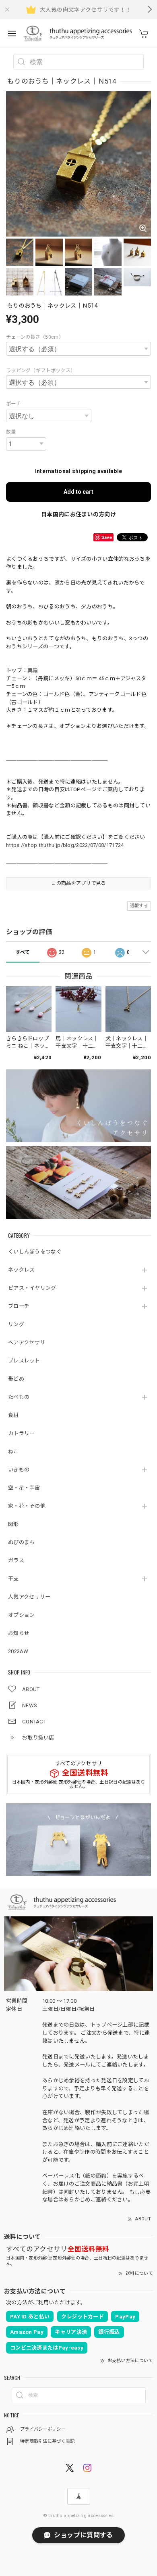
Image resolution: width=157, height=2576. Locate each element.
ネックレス (22, 1270)
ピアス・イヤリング (32, 1288)
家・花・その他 (27, 1506)
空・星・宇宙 (24, 1488)
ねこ (13, 1451)
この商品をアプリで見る (78, 883)
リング (16, 1324)
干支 (13, 1579)
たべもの (19, 1397)
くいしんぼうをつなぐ (35, 1252)
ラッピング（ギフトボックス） (41, 371)
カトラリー (22, 1433)
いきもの (19, 1470)
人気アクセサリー (29, 1597)
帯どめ (16, 1379)
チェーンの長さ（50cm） (35, 337)
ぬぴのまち (22, 1542)
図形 (13, 1524)
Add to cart (78, 492)
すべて (23, 952)
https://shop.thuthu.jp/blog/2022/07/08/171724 (65, 845)
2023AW (18, 1651)
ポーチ (13, 404)
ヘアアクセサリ (27, 1342)
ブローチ (19, 1306)
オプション (22, 1615)
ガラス (16, 1560)
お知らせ (19, 1633)
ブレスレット (24, 1361)
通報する (139, 906)
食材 (13, 1415)
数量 (11, 432)
